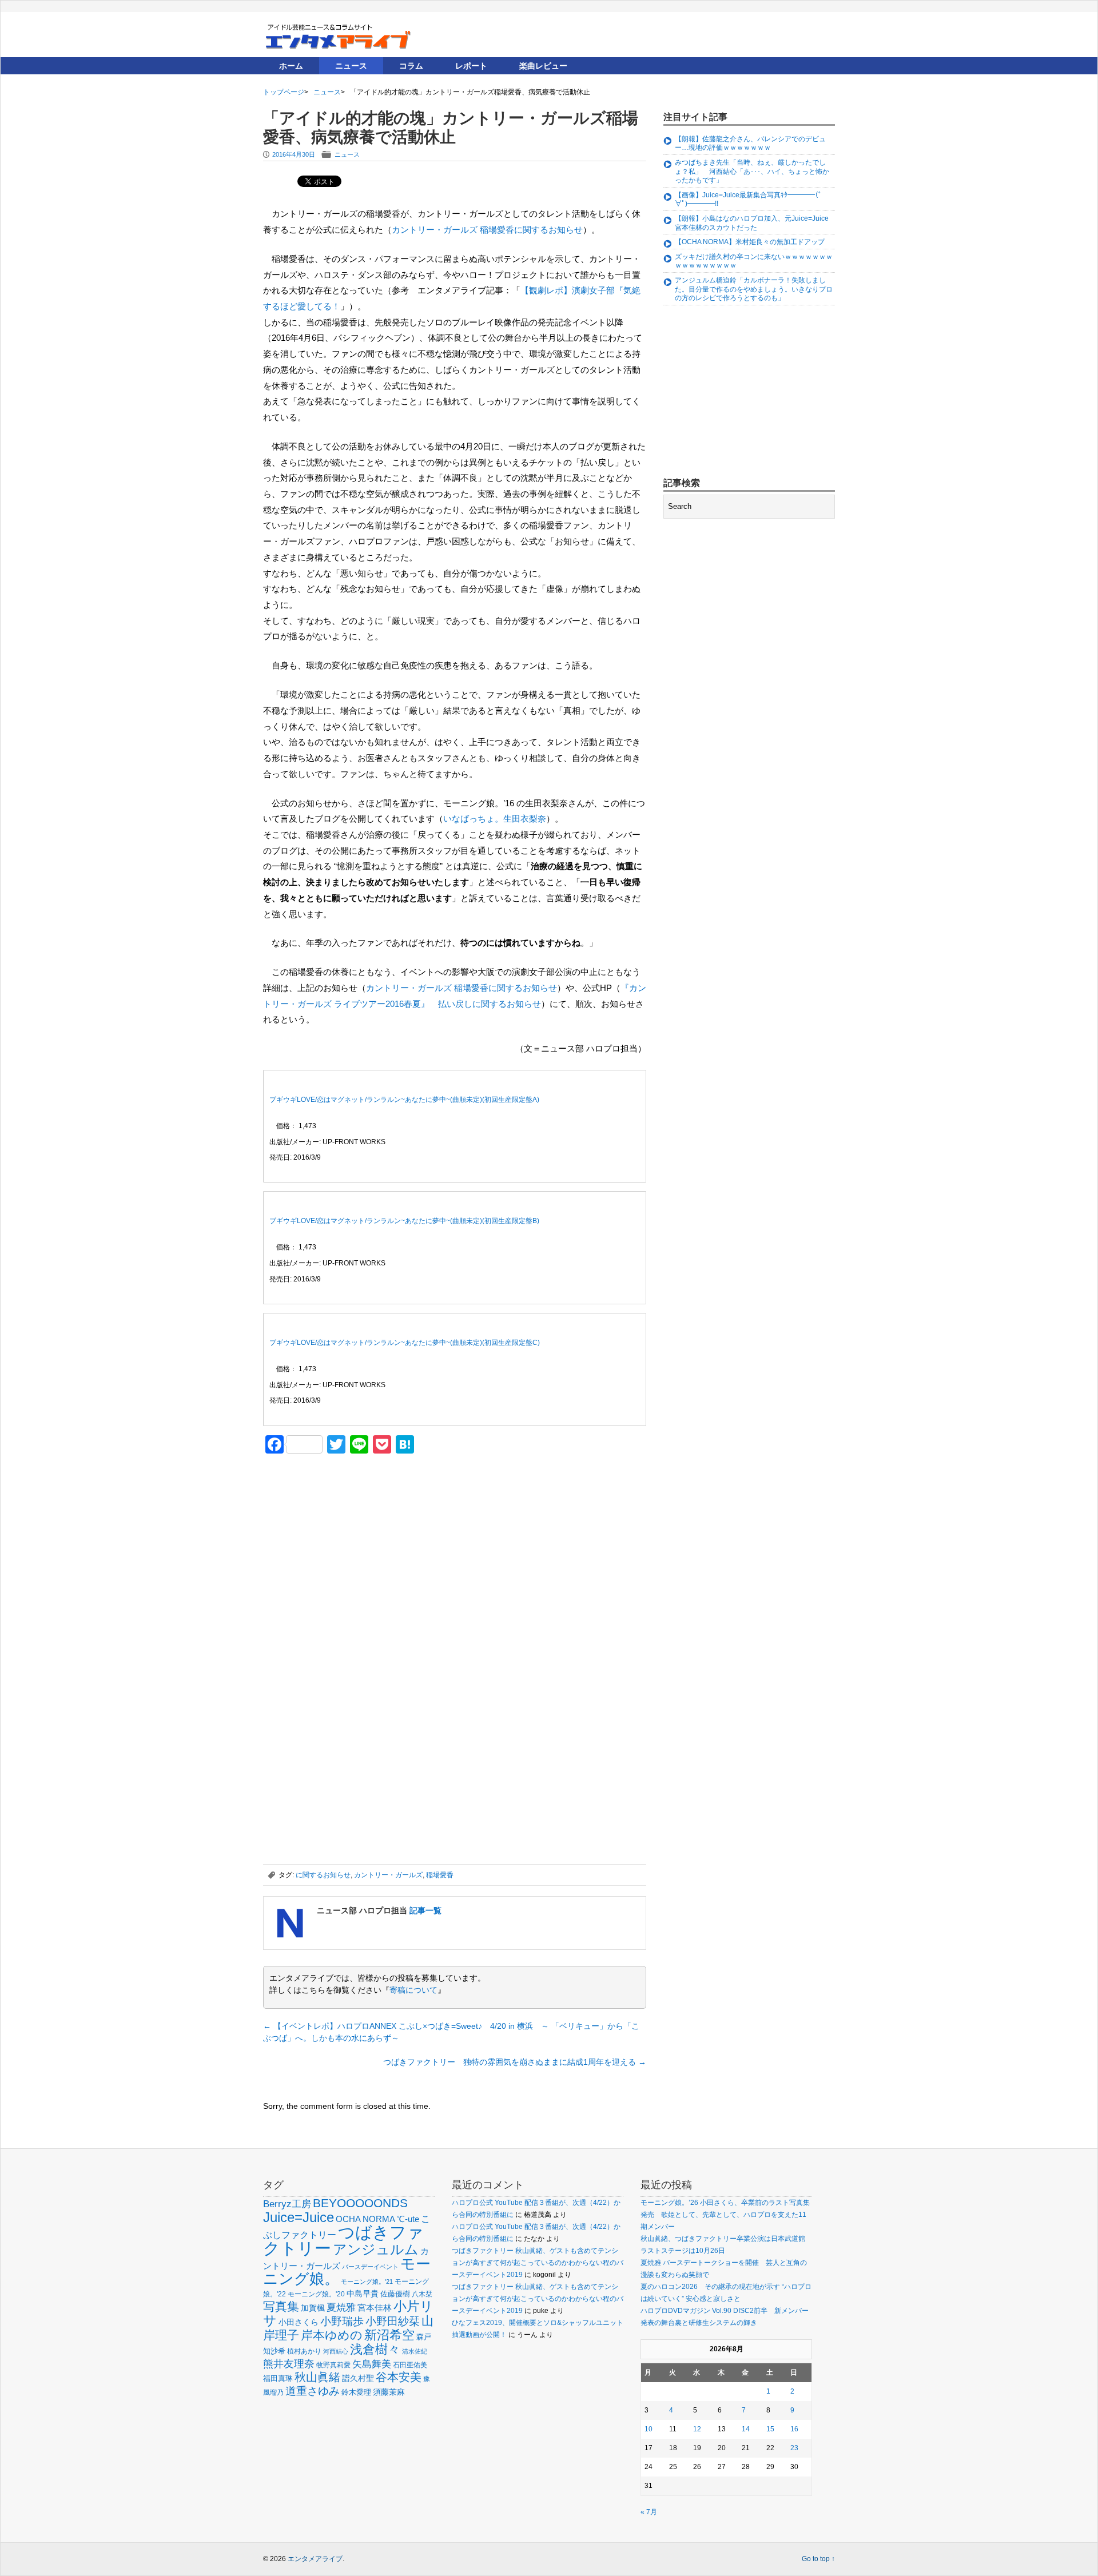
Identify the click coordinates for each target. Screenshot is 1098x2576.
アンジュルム (376, 2249)
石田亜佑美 (410, 2365)
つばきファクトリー (343, 2240)
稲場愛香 (440, 1875)
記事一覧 (425, 1910)
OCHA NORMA (365, 2219)
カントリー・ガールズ (388, 1875)
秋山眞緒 (317, 2377)
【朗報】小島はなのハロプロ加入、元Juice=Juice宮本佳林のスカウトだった (752, 223)
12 (697, 2429)
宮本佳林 (375, 2308)
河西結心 (336, 2351)
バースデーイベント (370, 2267)
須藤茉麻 (389, 2392)
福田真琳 (278, 2378)
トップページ (284, 92)
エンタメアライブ (315, 2559)
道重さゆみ (313, 2391)
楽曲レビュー (543, 66)
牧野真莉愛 (333, 2365)
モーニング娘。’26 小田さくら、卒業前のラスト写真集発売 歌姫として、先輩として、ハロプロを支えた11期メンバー (725, 2215)
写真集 (281, 2306)
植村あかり (304, 2351)
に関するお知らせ (323, 1875)
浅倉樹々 (375, 2349)
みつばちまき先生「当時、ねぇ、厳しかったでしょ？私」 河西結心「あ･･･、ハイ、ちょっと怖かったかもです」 (752, 171)
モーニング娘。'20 (316, 2294)
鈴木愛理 (356, 2392)
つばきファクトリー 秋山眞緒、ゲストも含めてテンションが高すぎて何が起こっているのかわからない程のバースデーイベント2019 (538, 2263)
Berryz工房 (287, 2204)
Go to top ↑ (818, 2559)
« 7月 (649, 2512)
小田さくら (299, 2322)
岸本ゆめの (332, 2335)
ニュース (351, 66)
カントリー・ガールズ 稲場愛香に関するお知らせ (487, 230)
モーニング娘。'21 (367, 2282)
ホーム (291, 66)
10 (649, 2429)
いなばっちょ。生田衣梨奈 (495, 819)
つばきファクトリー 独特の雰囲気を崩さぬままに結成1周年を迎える (515, 2062)
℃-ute (408, 2219)
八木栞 (422, 2294)
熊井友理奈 (289, 2364)
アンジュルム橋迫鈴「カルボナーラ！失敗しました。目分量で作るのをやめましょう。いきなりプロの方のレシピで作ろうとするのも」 (754, 289)
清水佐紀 (415, 2351)
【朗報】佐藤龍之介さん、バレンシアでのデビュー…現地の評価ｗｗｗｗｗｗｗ (750, 144)
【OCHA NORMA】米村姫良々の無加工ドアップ (750, 242)
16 (794, 2429)
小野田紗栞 (393, 2321)
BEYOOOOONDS (360, 2203)
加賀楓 (313, 2308)
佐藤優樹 (395, 2294)
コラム (411, 66)
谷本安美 (399, 2377)
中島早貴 (363, 2294)
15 (770, 2429)
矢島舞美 (372, 2364)
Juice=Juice (299, 2217)
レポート (471, 66)
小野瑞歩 (342, 2321)
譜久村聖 (358, 2378)
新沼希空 (389, 2335)
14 (746, 2429)
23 (794, 2448)
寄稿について (413, 1990)
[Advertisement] (349, 1542)
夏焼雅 (341, 2307)
